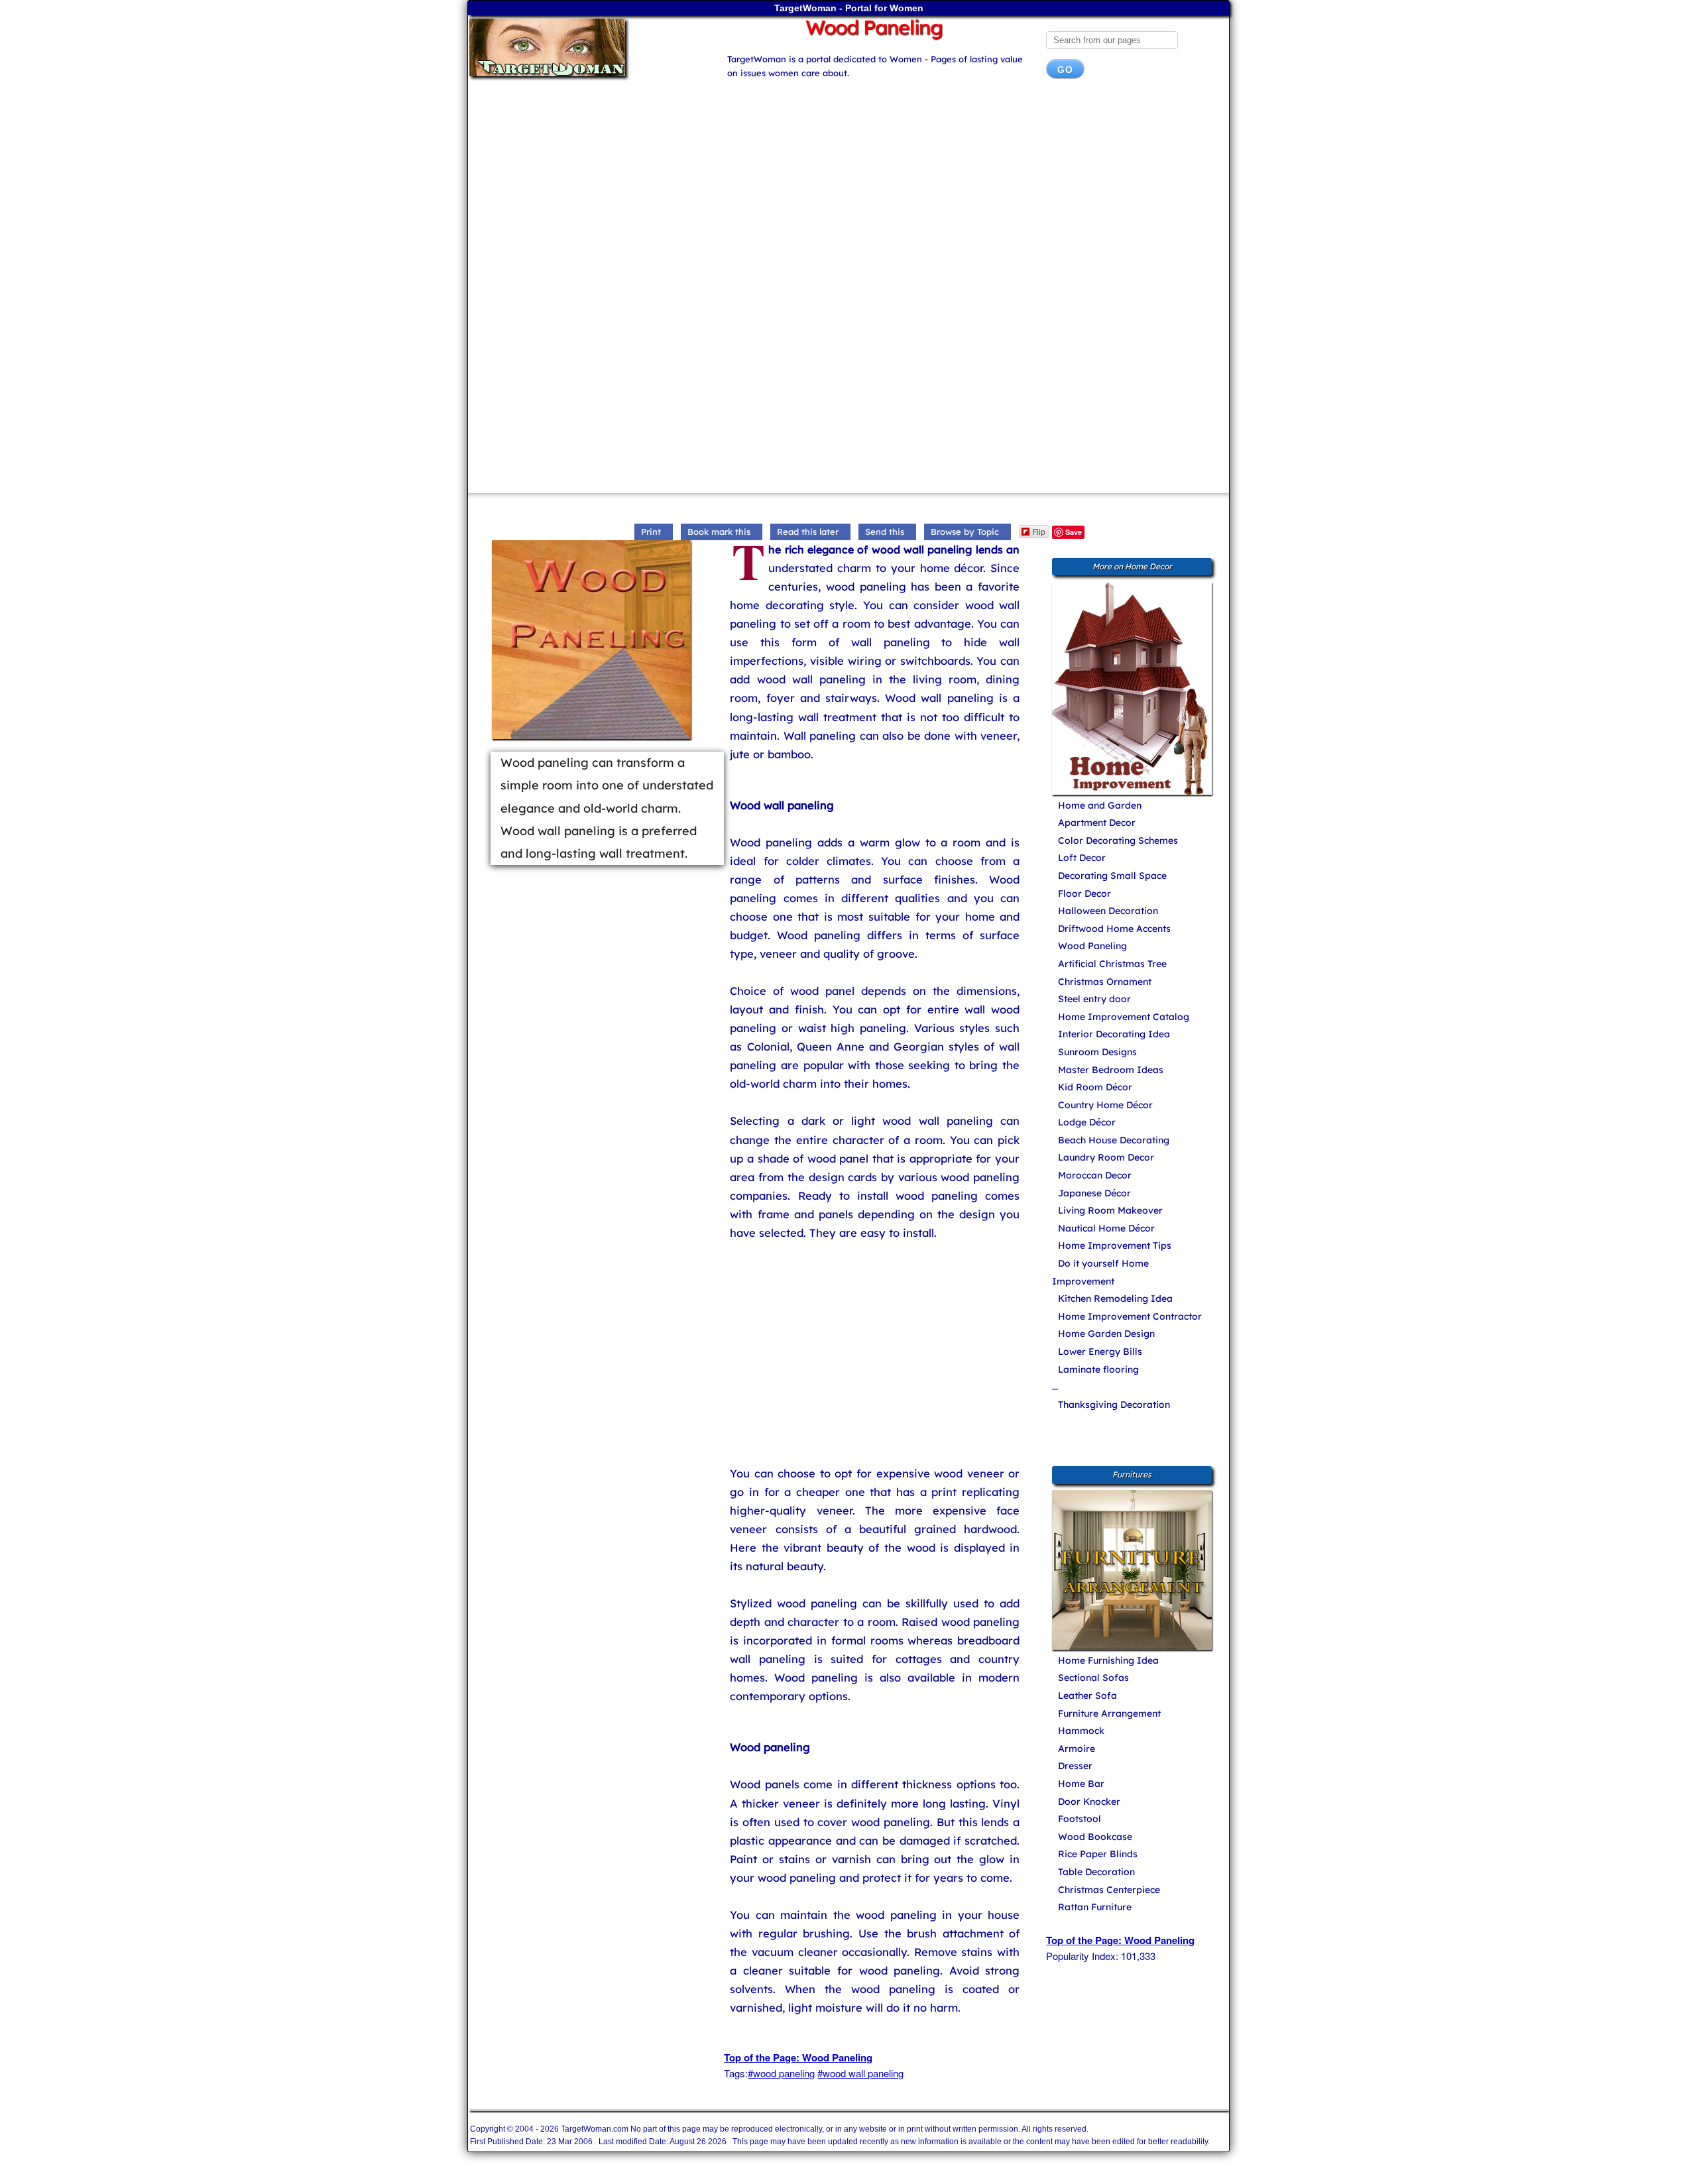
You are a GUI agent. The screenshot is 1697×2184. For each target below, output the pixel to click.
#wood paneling (781, 2073)
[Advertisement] (848, 195)
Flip (1039, 531)
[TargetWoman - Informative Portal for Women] (585, 47)
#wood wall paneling (860, 2073)
